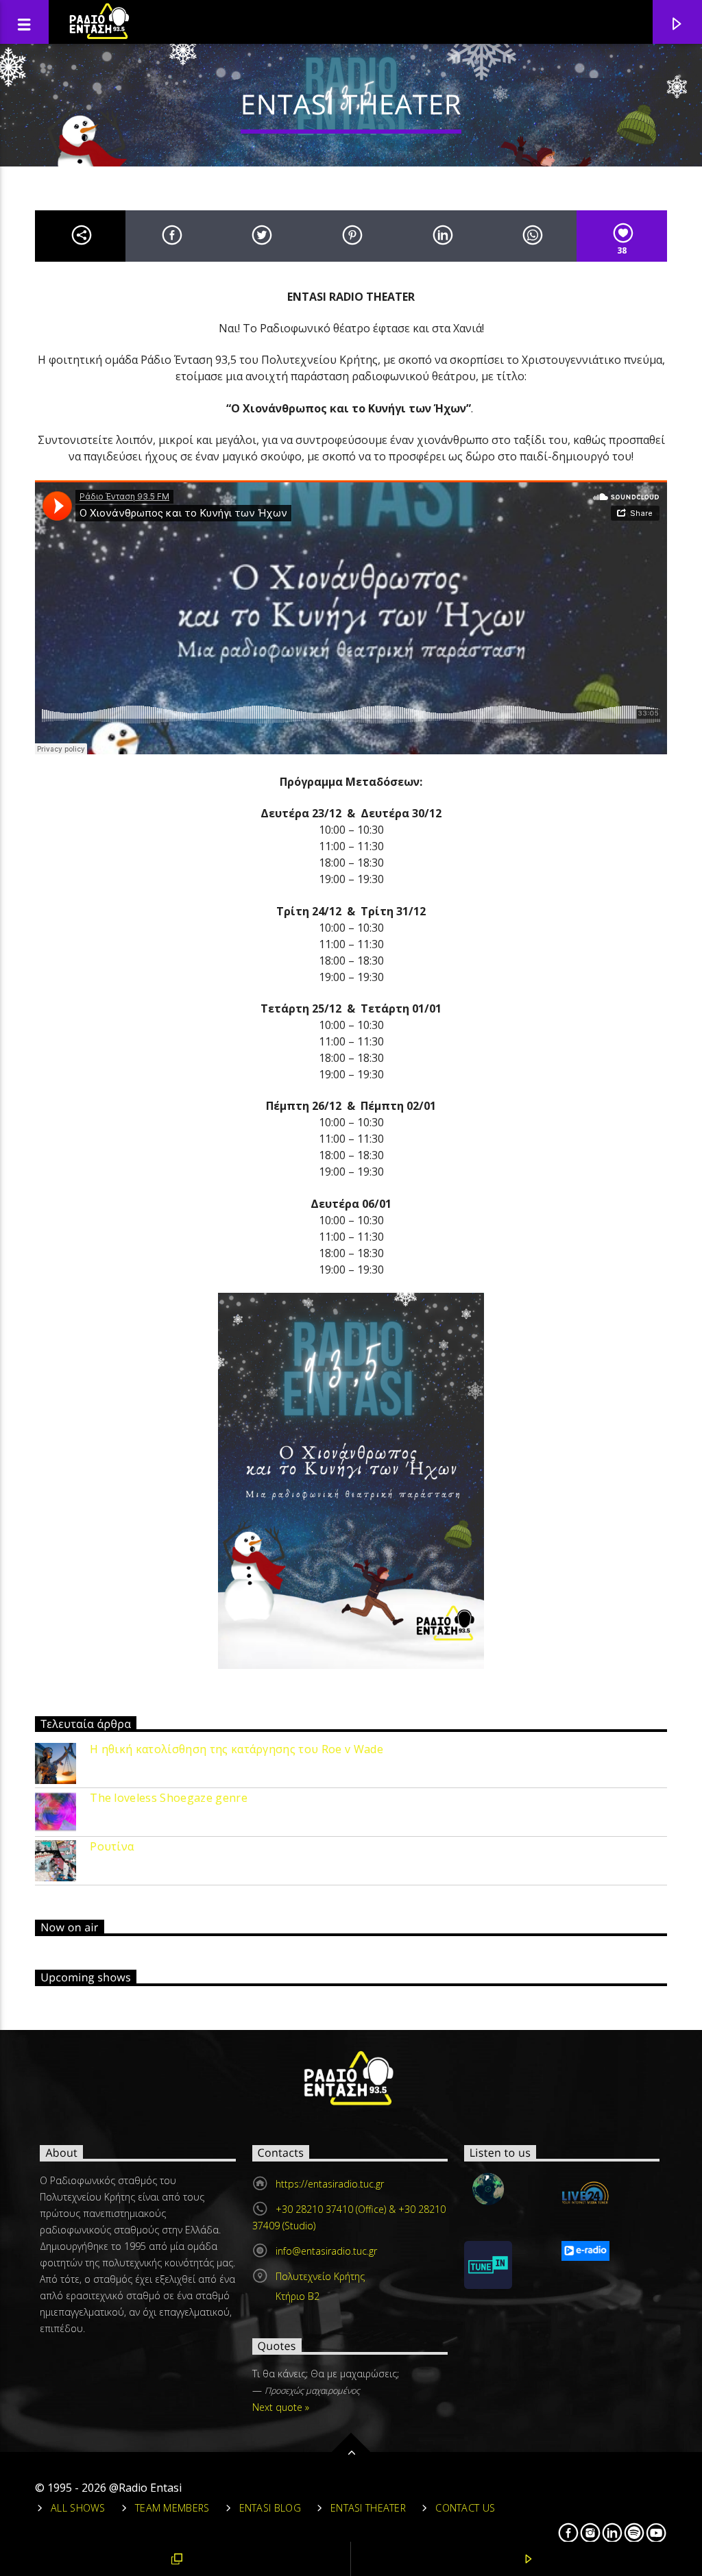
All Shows (78, 2508)
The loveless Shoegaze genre (169, 1798)
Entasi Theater (368, 2508)
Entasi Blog (270, 2508)
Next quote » (281, 2407)
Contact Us (465, 2508)
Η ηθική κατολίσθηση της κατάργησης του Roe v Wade (237, 1749)
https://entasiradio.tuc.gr (330, 2184)
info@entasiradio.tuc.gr (326, 2251)
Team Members (172, 2508)
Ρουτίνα (112, 1847)
